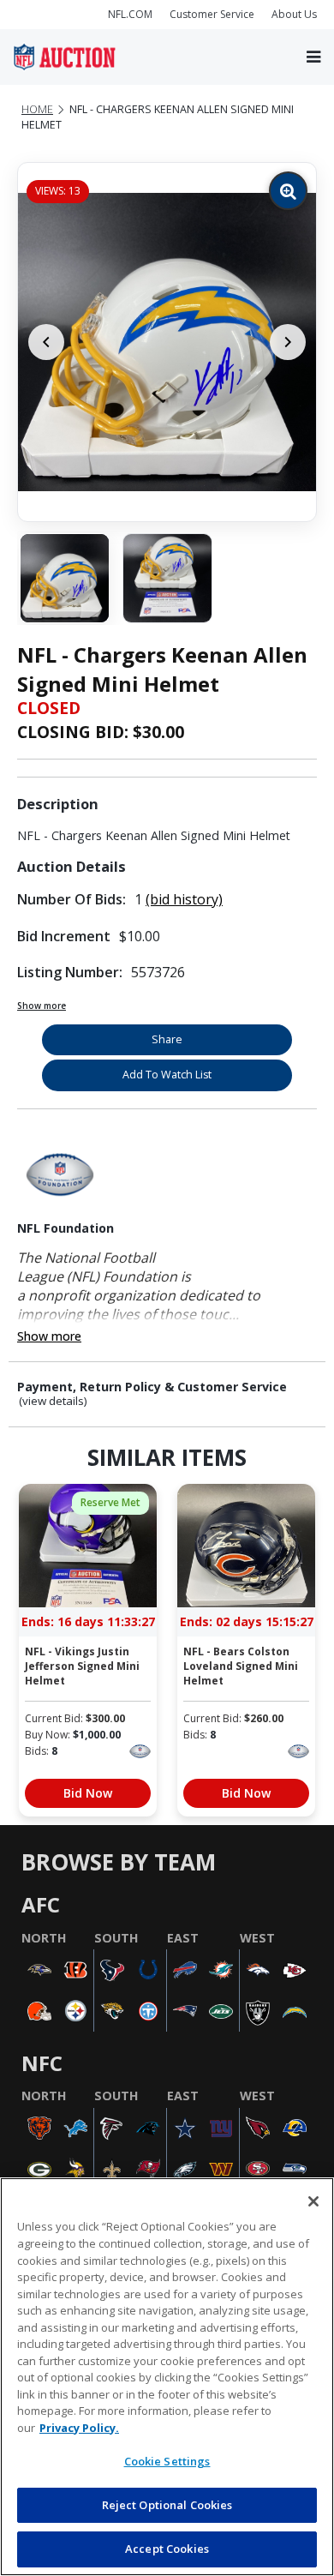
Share (167, 1039)
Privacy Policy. (79, 2428)
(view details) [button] (53, 1401)
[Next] (288, 342)
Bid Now (88, 1793)
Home (37, 109)
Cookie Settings (167, 2461)
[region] (167, 2377)
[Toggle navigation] (313, 57)
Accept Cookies (167, 2549)
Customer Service (212, 14)
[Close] (313, 2201)
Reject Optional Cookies (167, 2505)
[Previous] (46, 342)
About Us (294, 14)
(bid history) (184, 899)
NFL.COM (130, 14)
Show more (42, 1006)
